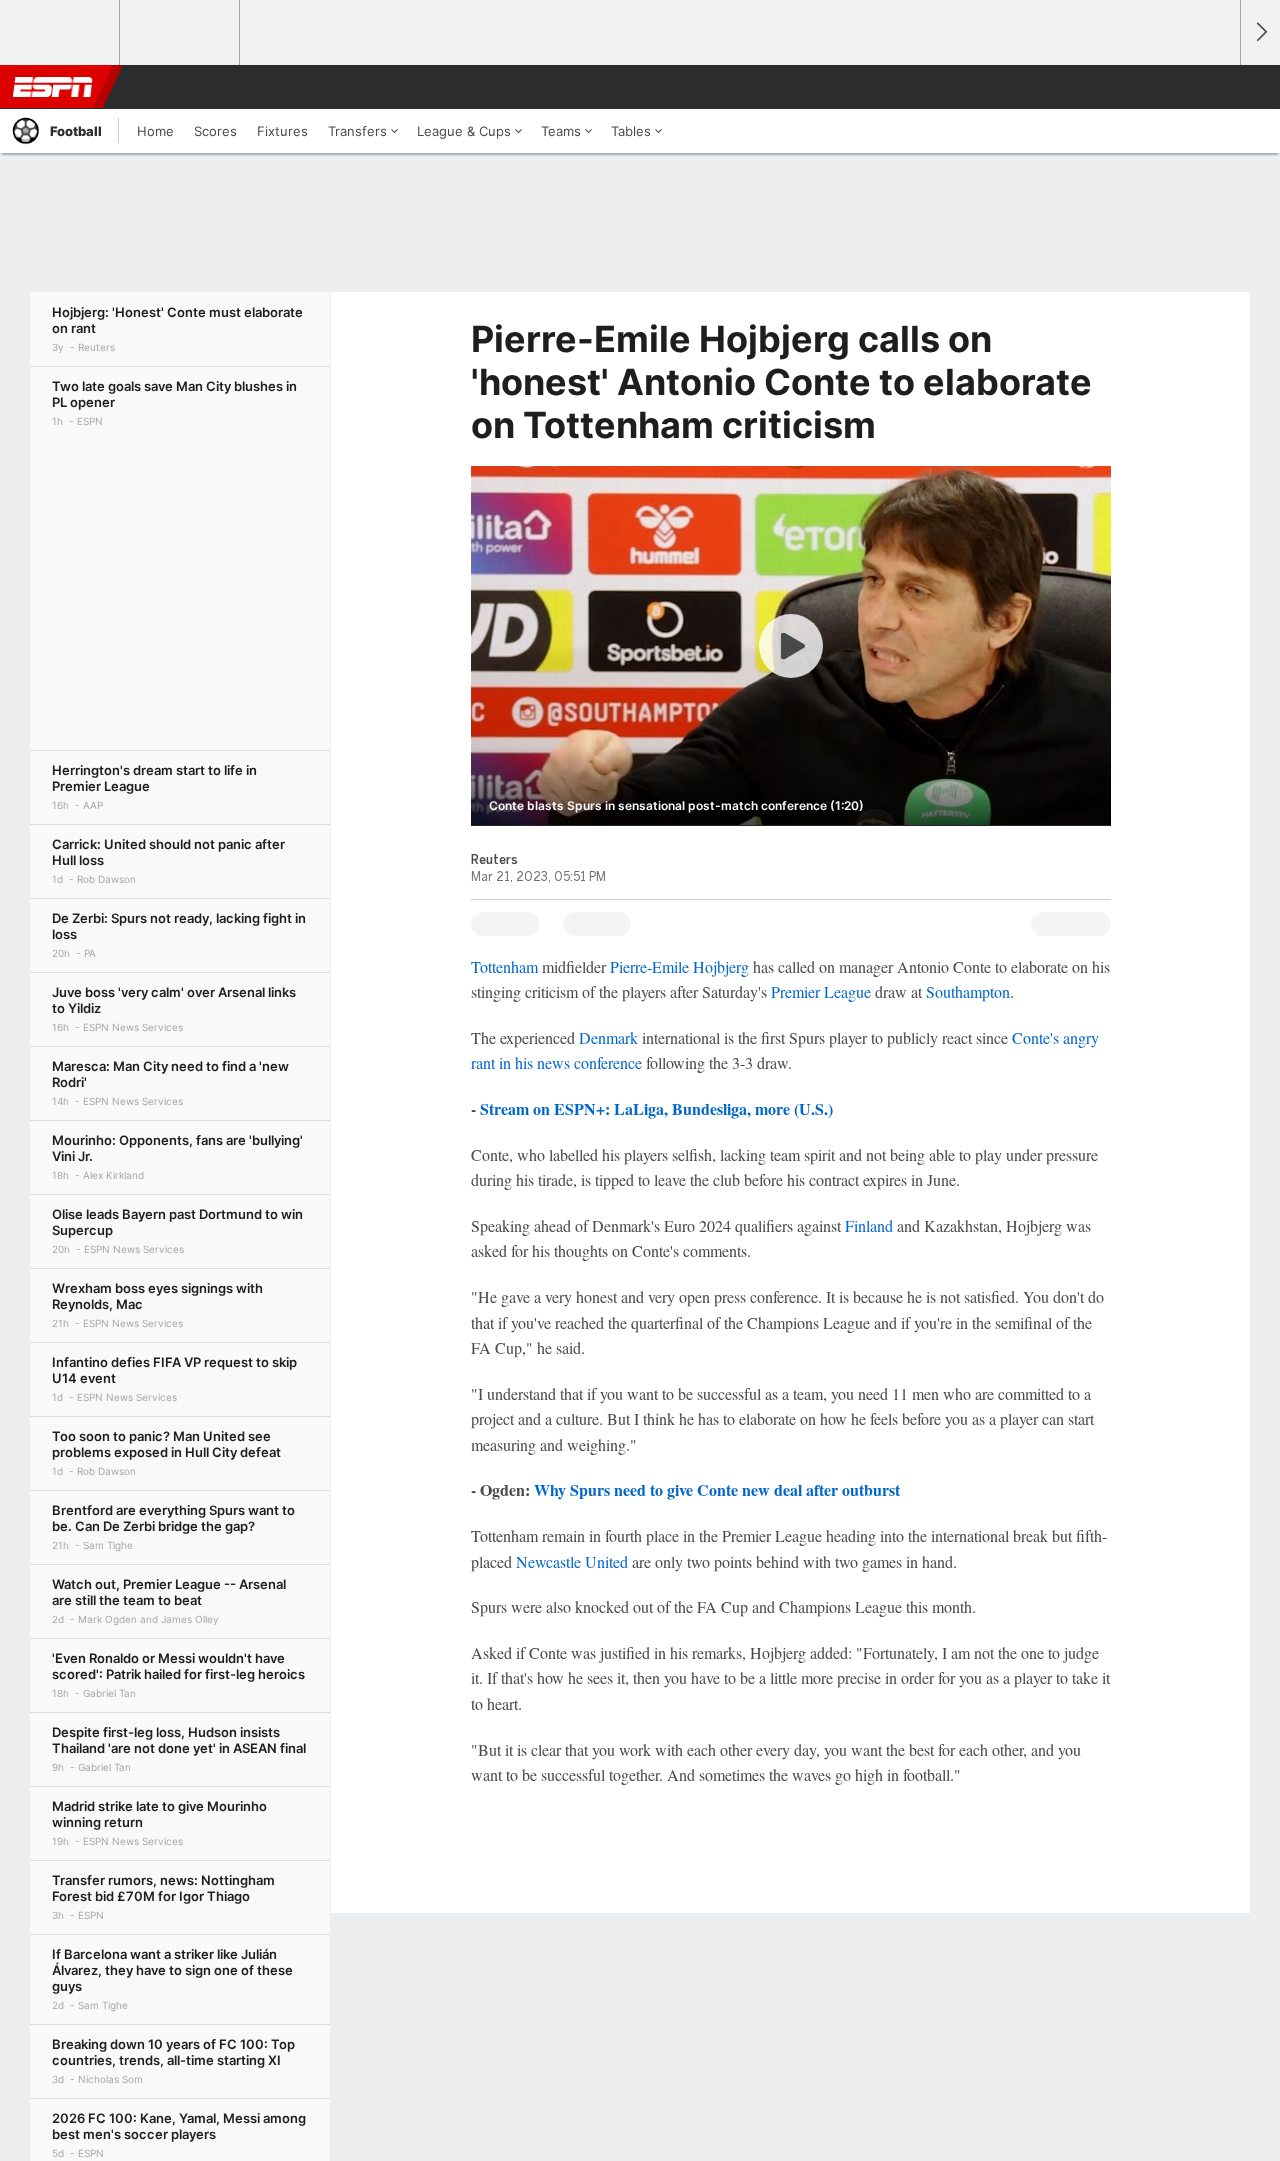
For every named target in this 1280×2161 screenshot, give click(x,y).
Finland (869, 1225)
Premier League (821, 991)
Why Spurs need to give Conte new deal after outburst (717, 1489)
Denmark (608, 1037)
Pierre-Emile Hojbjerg (679, 966)
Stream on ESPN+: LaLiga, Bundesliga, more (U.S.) (656, 1108)
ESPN (53, 87)
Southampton (968, 991)
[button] (1216, 87)
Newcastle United (572, 1561)
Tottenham (504, 966)
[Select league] (61, 33)
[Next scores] (1260, 32)
